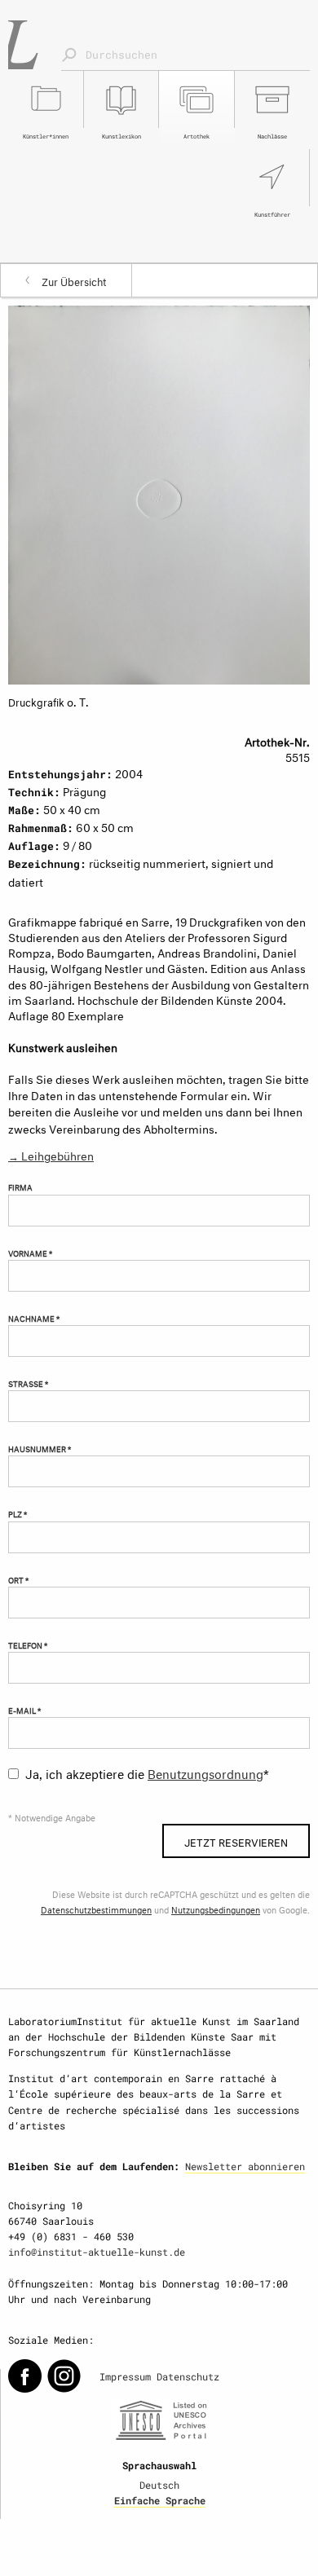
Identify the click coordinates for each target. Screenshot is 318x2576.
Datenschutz (188, 2376)
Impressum (125, 2376)
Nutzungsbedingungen (216, 1909)
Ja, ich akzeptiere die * (147, 1772)
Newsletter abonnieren (245, 2166)
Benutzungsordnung (205, 1772)
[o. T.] (159, 492)
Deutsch (159, 2485)
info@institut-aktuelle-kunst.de (97, 2252)
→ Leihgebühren (51, 1154)
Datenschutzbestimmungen (96, 1909)
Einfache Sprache (160, 2500)
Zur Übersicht (74, 280)
